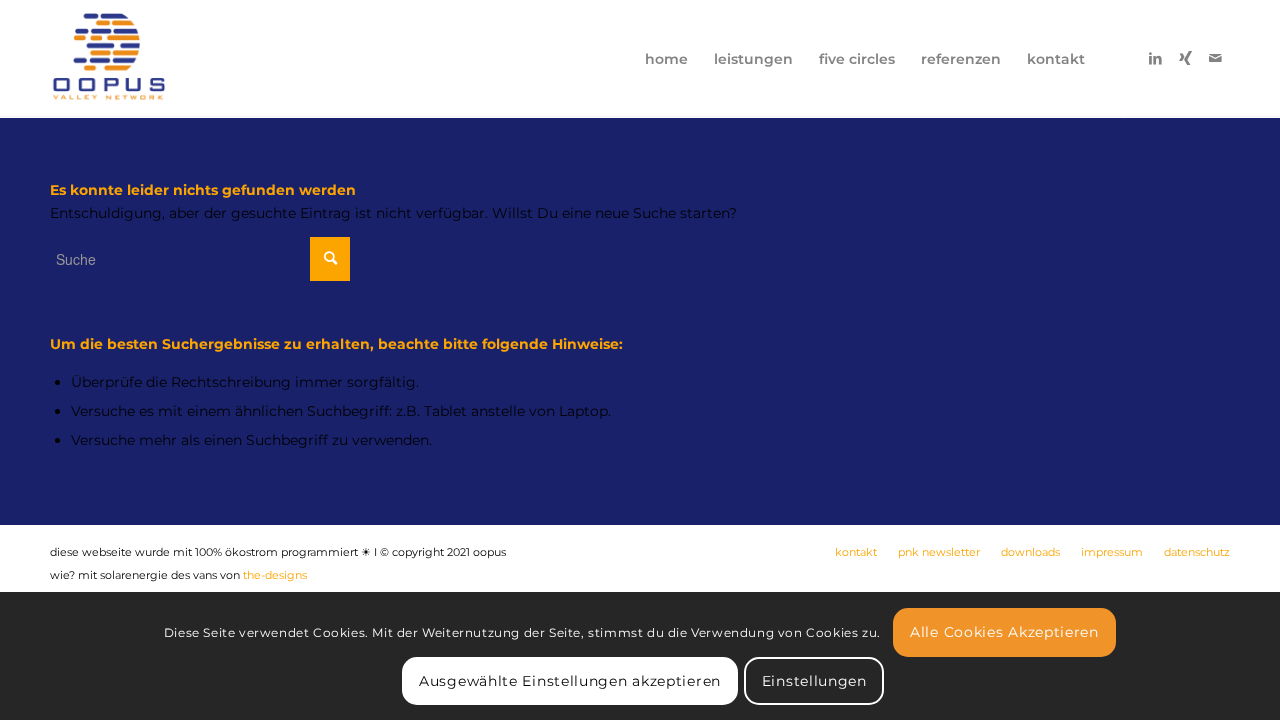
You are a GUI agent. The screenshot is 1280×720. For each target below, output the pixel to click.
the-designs (275, 575)
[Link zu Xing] (1185, 58)
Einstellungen (814, 680)
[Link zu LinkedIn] (1155, 58)
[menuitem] (666, 59)
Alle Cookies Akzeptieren (1004, 631)
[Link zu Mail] (1215, 58)
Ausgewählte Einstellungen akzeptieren (570, 680)
